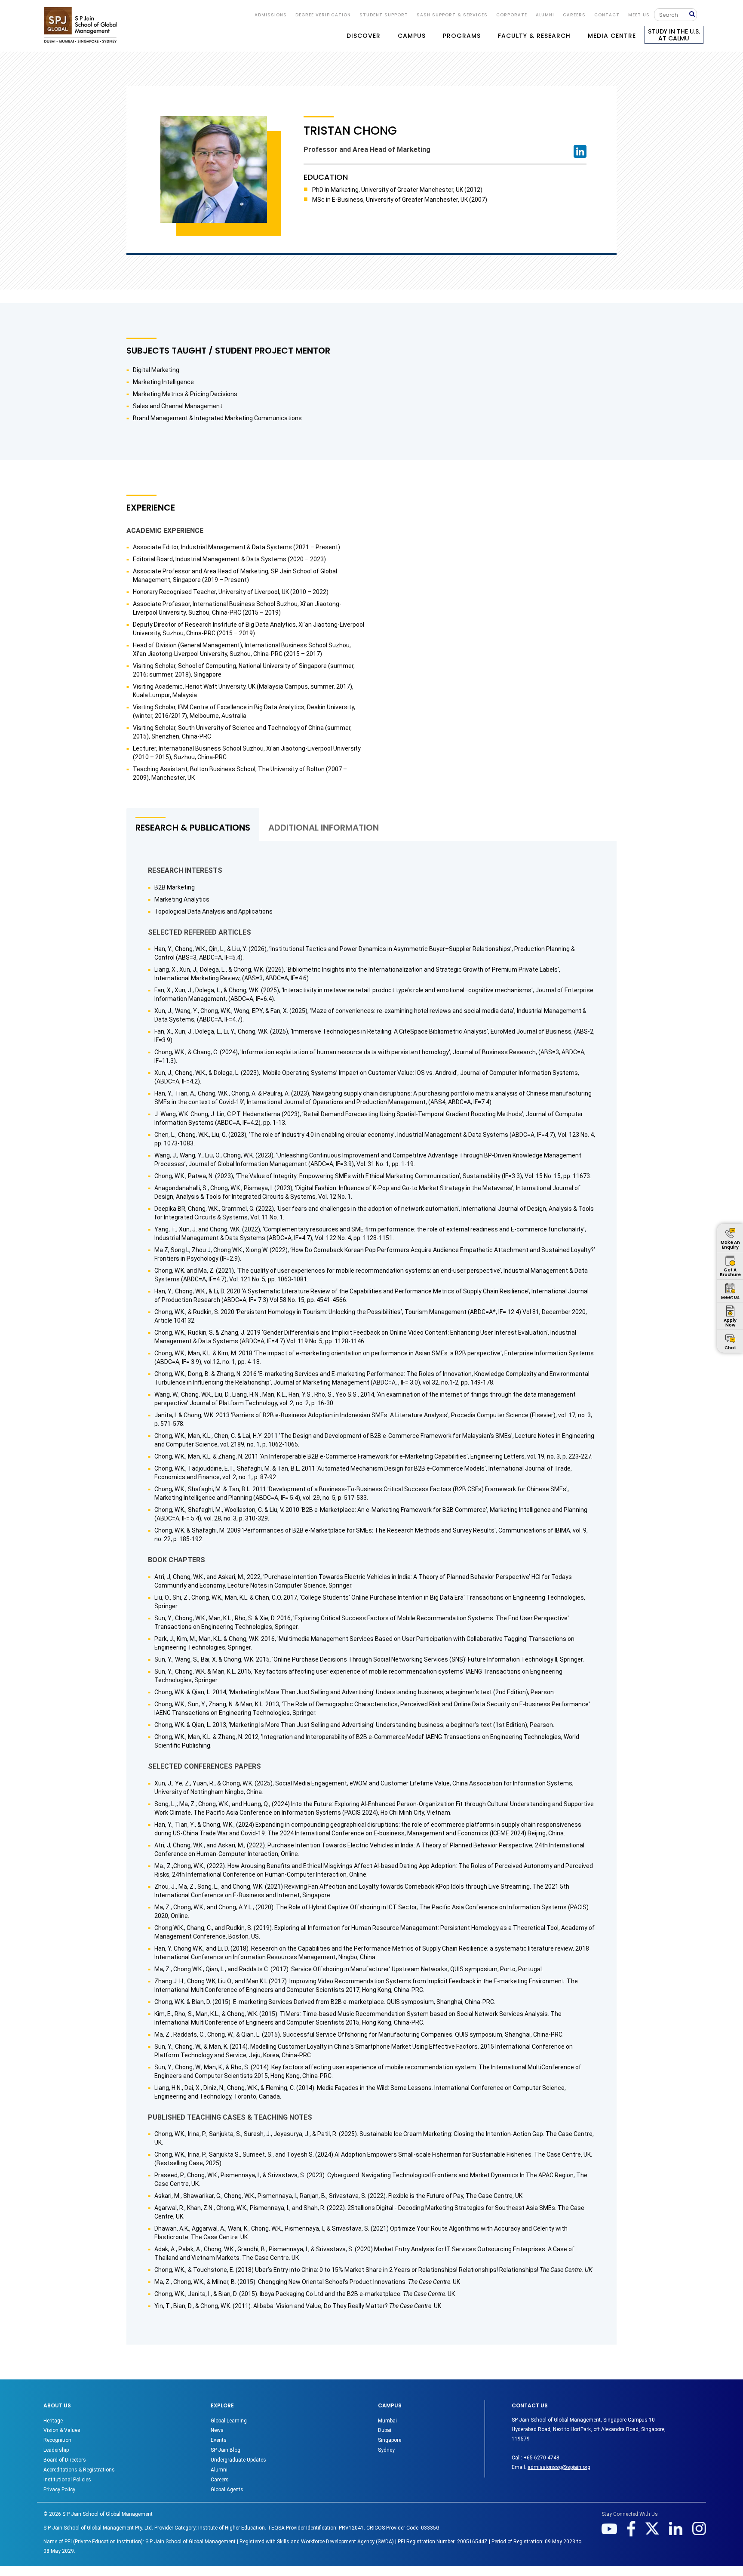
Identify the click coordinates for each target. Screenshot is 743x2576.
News (217, 2430)
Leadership (56, 2450)
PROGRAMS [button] (462, 36)
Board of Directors (65, 2460)
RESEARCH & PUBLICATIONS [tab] (193, 828)
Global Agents (227, 2490)
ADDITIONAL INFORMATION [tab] (324, 828)
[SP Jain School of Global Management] (80, 25)
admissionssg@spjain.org (559, 2467)
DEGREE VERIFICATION (323, 15)
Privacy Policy (59, 2490)
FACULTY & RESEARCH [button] (534, 36)
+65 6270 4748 (541, 2458)
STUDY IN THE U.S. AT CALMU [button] (674, 35)
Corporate (512, 15)
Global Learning (229, 2421)
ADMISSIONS (271, 15)
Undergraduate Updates (238, 2460)
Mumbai (387, 2421)
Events (219, 2440)
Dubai (385, 2430)
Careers (574, 15)
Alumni (219, 2470)
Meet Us (639, 15)
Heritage (53, 2421)
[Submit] (693, 14)
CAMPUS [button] (412, 36)
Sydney (386, 2450)
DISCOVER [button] (364, 36)
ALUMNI (545, 15)
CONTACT (607, 15)
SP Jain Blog (226, 2450)
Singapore (390, 2440)
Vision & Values (62, 2430)
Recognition (57, 2440)
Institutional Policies (67, 2480)
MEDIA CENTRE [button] (612, 36)
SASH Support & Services (452, 15)
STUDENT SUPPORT (384, 15)
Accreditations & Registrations (79, 2470)
